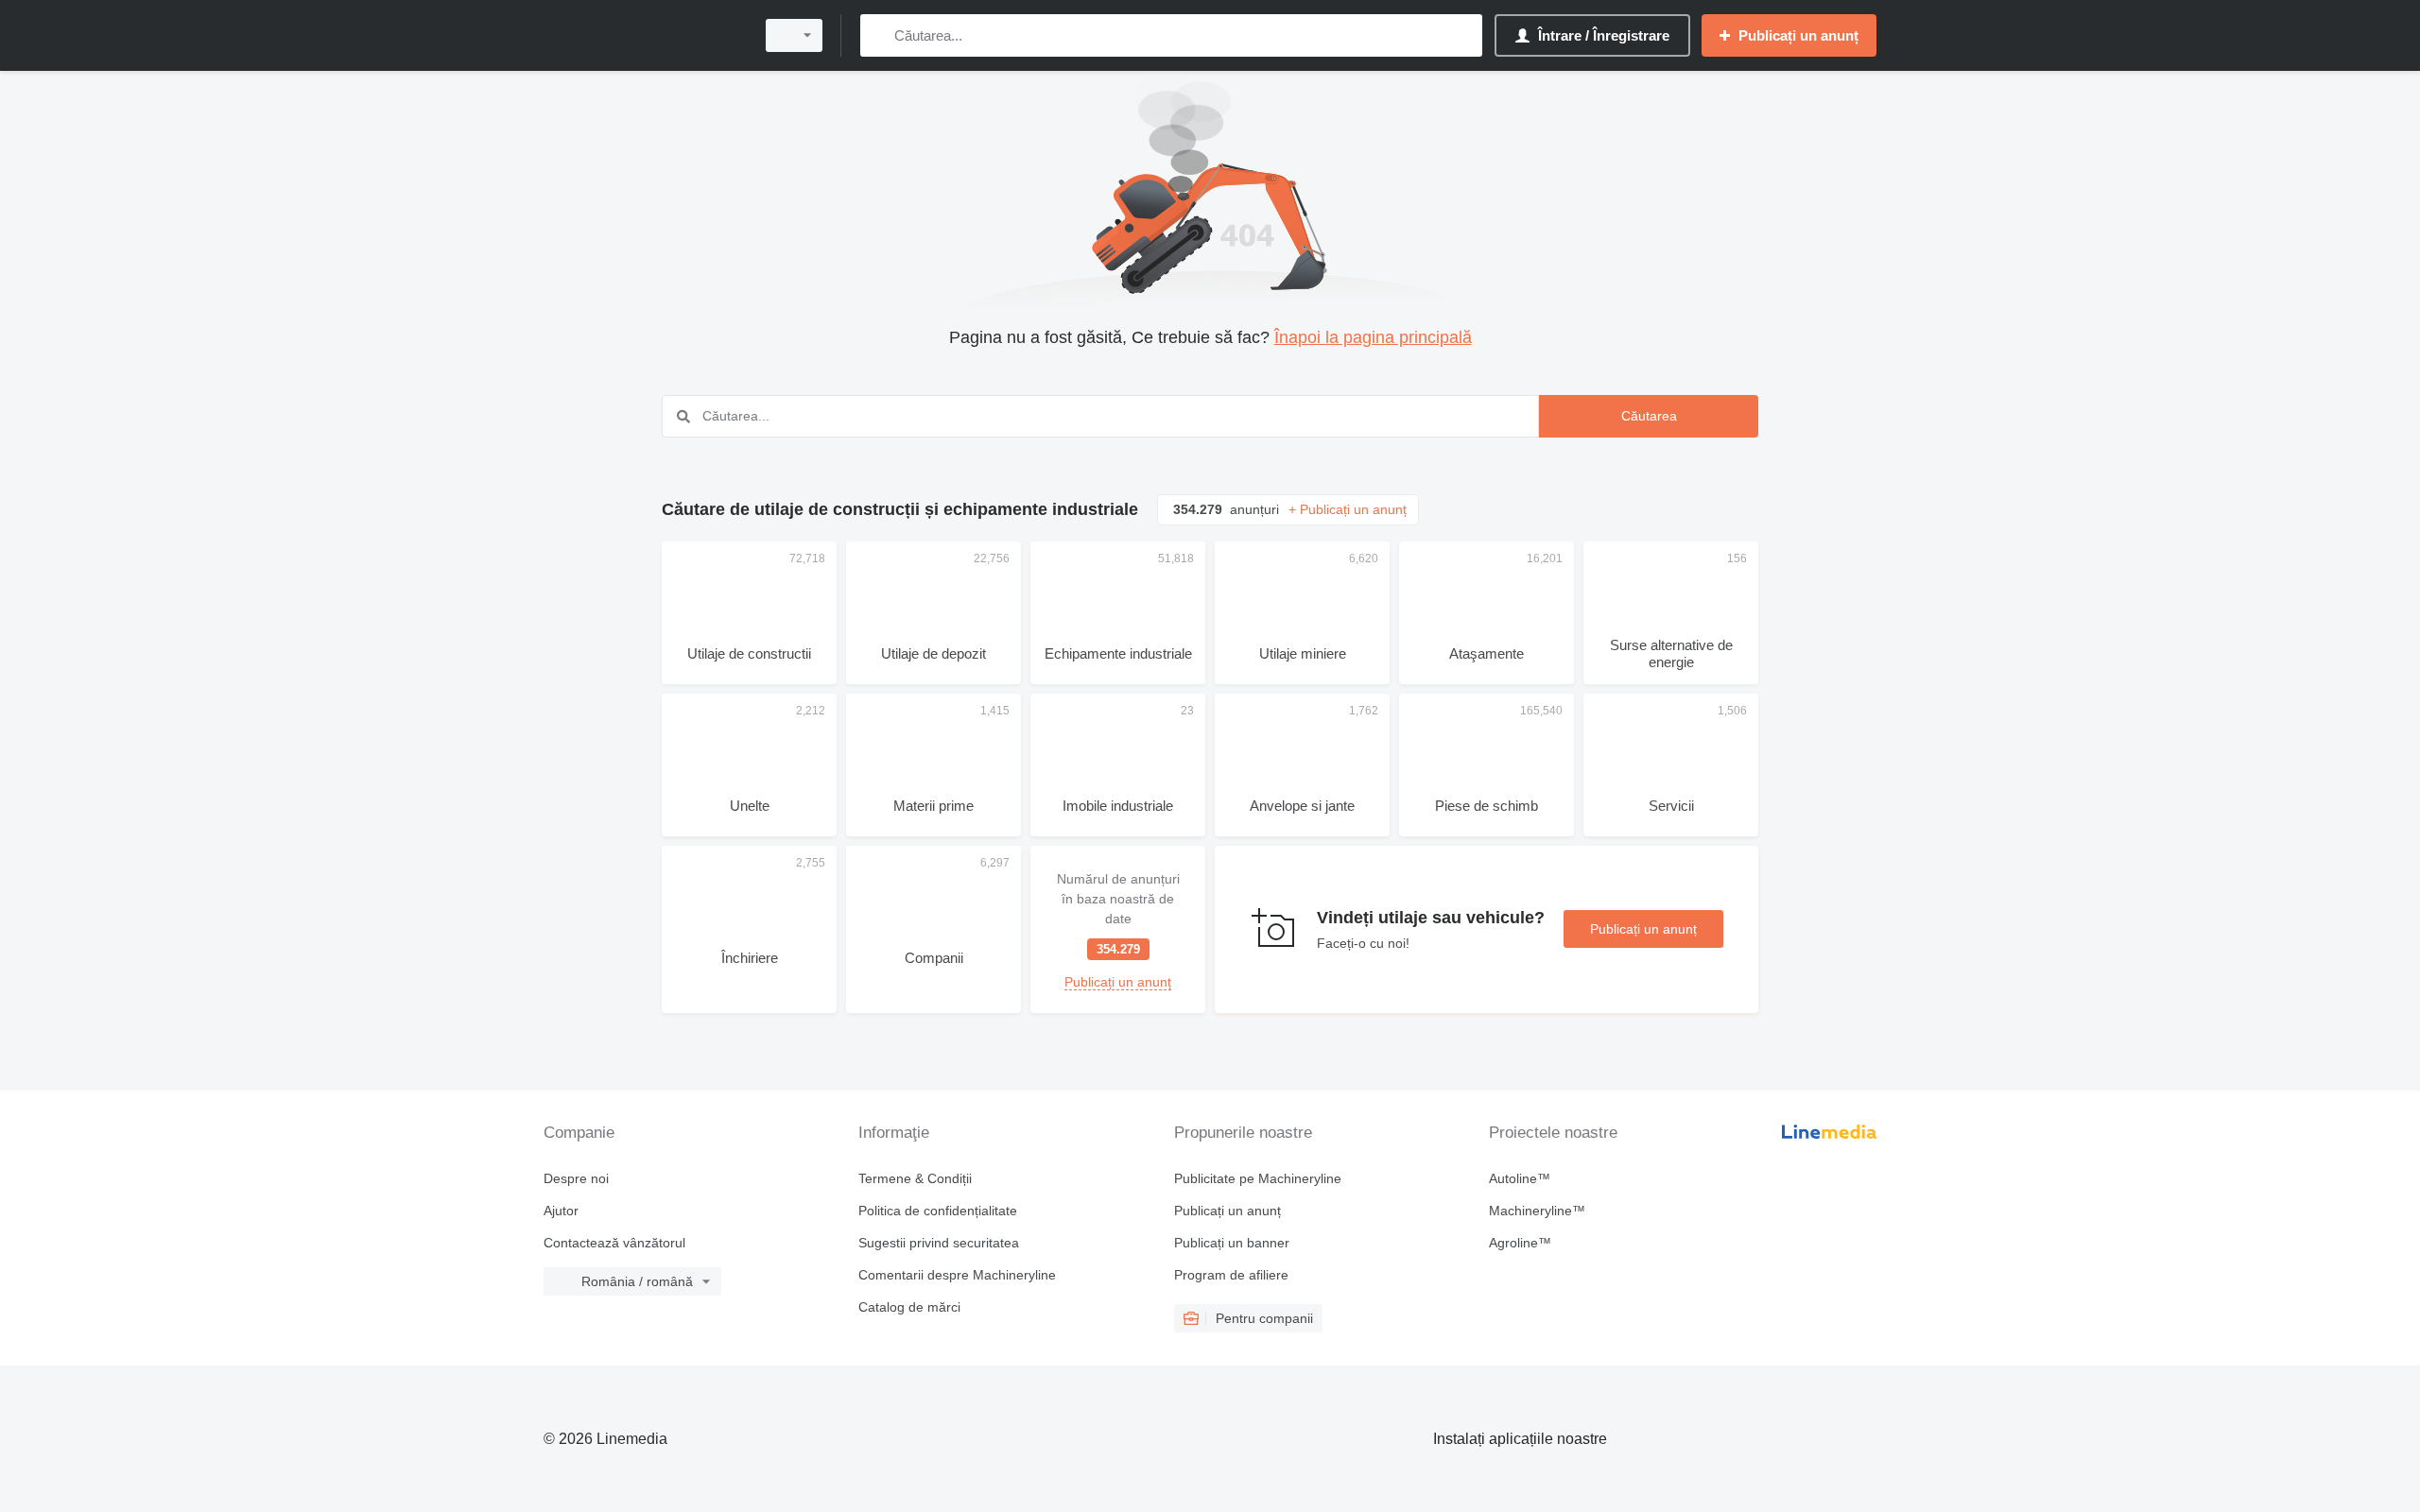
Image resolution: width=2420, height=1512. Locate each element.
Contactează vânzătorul (614, 1243)
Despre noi (576, 1178)
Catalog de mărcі (909, 1307)
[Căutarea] (879, 35)
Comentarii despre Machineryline (957, 1275)
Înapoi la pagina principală (1373, 337)
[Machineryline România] (643, 35)
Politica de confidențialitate (938, 1211)
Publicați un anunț (1643, 929)
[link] (1118, 929)
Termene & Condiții (915, 1178)
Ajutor (561, 1211)
